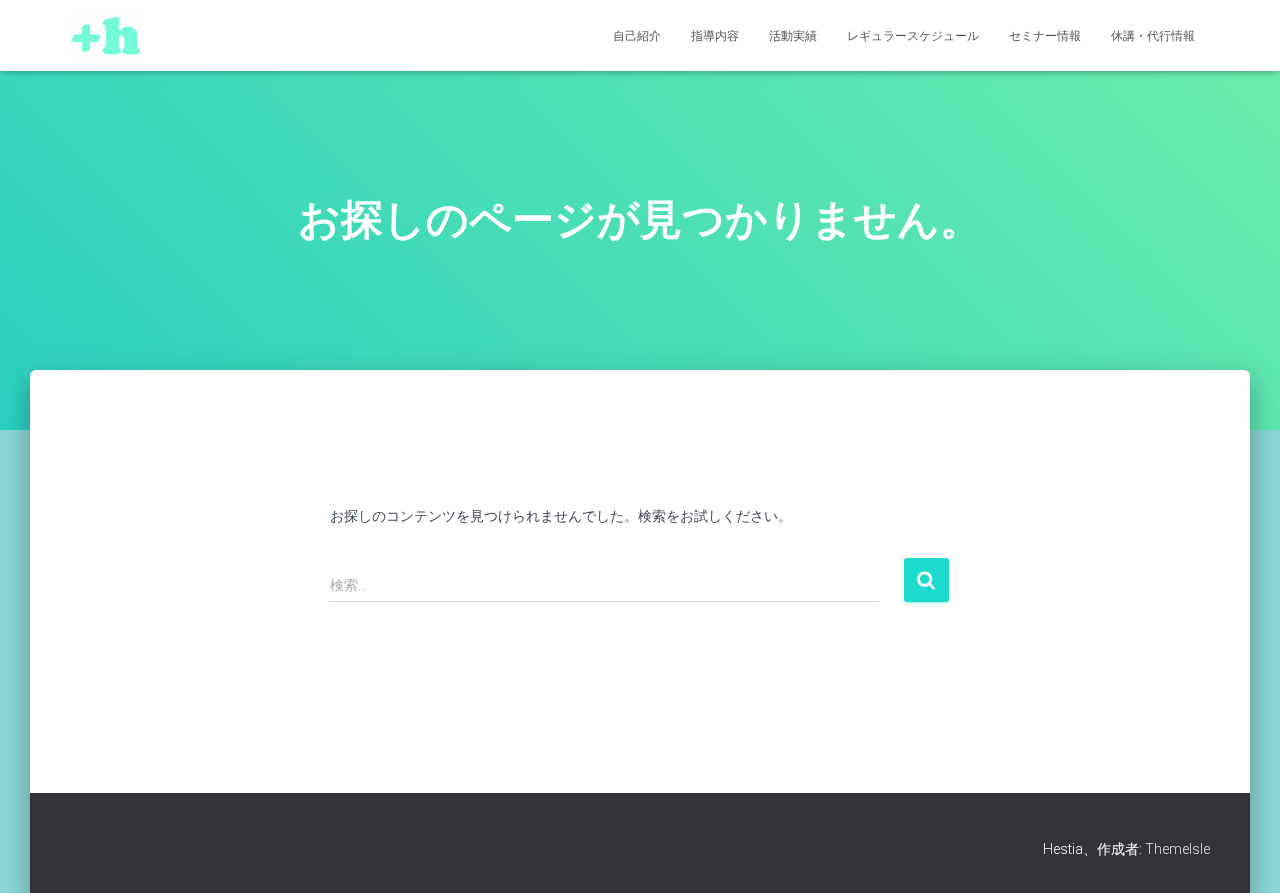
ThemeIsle (1177, 849)
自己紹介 (637, 36)
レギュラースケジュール (913, 36)
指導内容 (715, 36)
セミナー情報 (1045, 36)
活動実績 (793, 36)
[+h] (107, 36)
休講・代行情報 (1153, 36)
